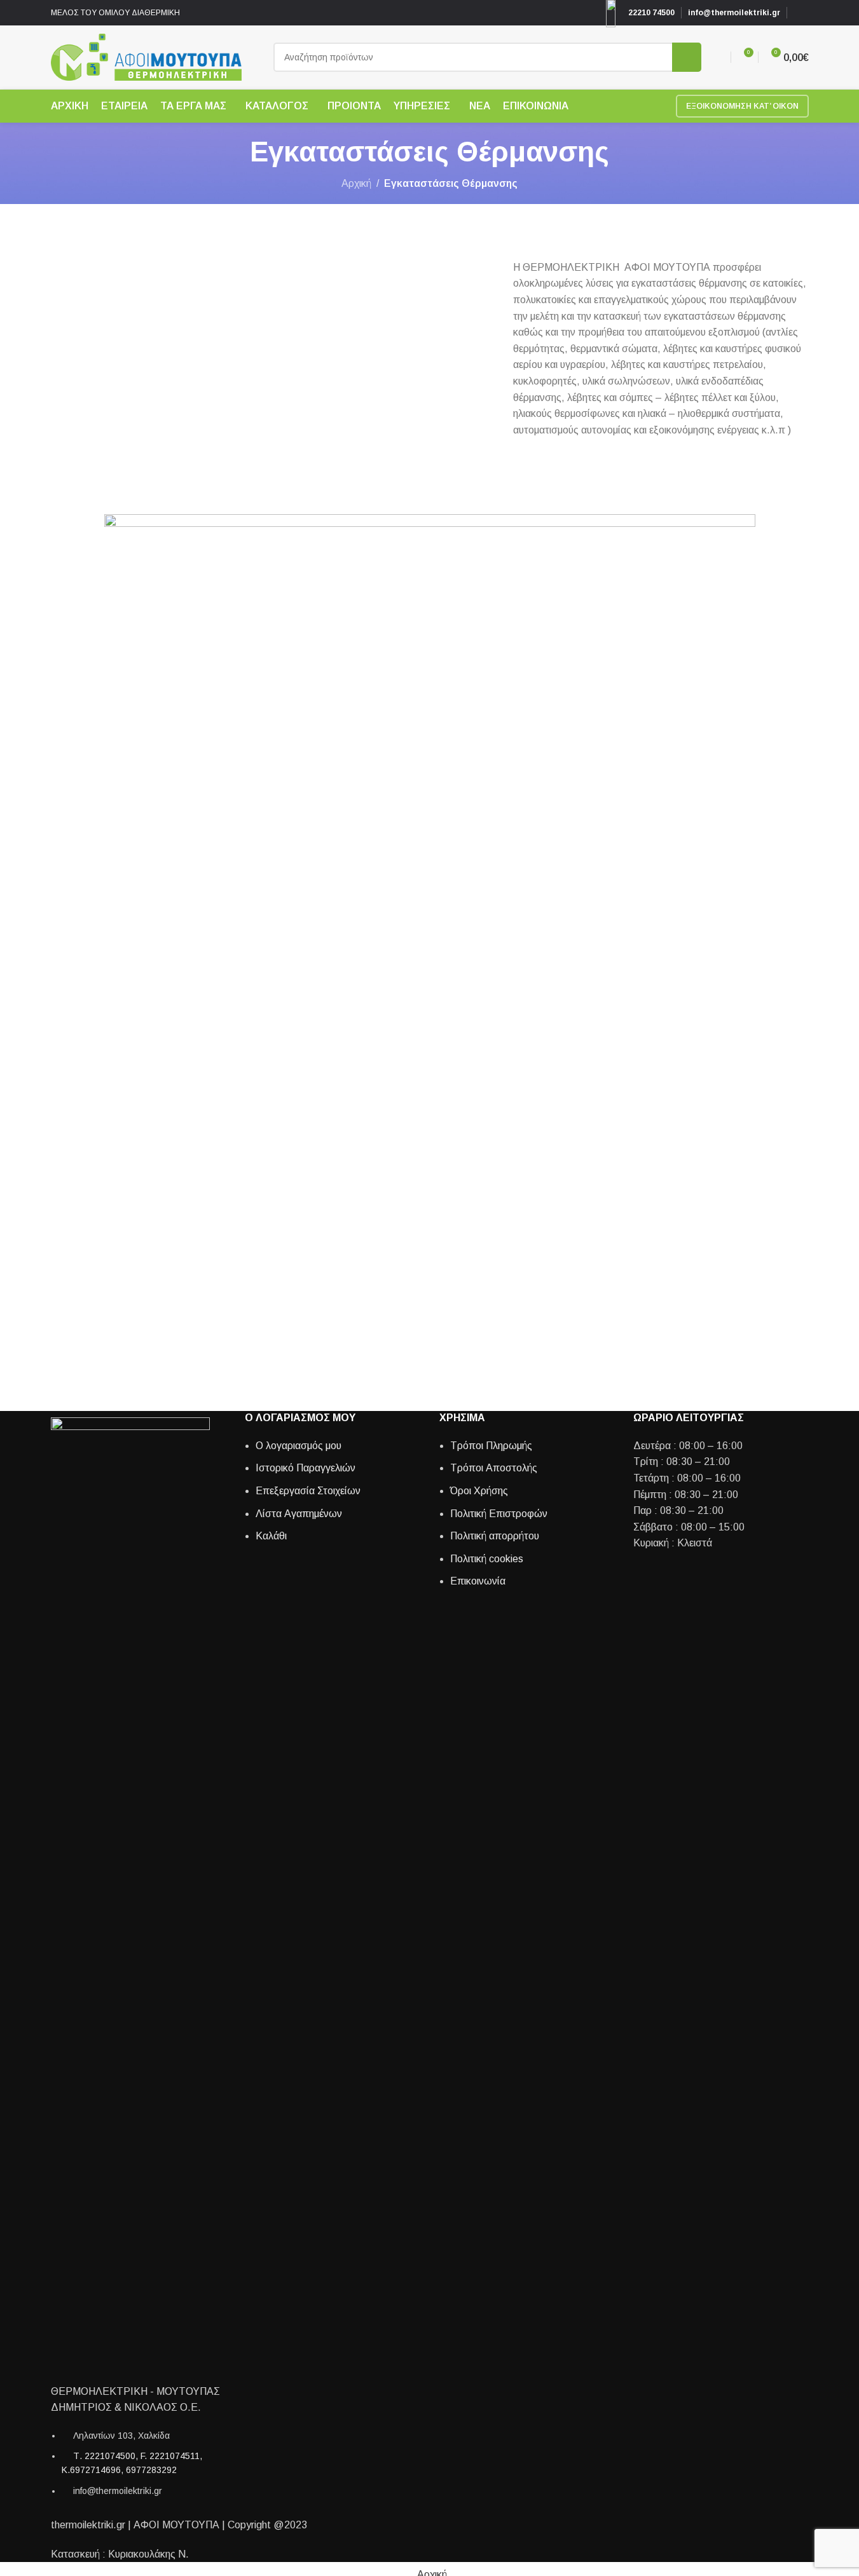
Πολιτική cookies (487, 1559)
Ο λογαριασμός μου (299, 1446)
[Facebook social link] (801, 13)
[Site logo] (146, 56)
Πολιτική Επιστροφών (499, 1514)
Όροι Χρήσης (479, 1491)
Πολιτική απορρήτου (495, 1536)
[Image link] (130, 1893)
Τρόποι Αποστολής (494, 1468)
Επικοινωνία (478, 1581)
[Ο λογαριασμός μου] (719, 57)
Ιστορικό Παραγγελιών (306, 1468)
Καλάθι (271, 1536)
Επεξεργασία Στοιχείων (308, 1491)
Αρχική (356, 183)
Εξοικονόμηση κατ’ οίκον (742, 106)
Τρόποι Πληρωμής (491, 1446)
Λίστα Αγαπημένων (299, 1514)
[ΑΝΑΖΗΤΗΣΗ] (687, 57)
